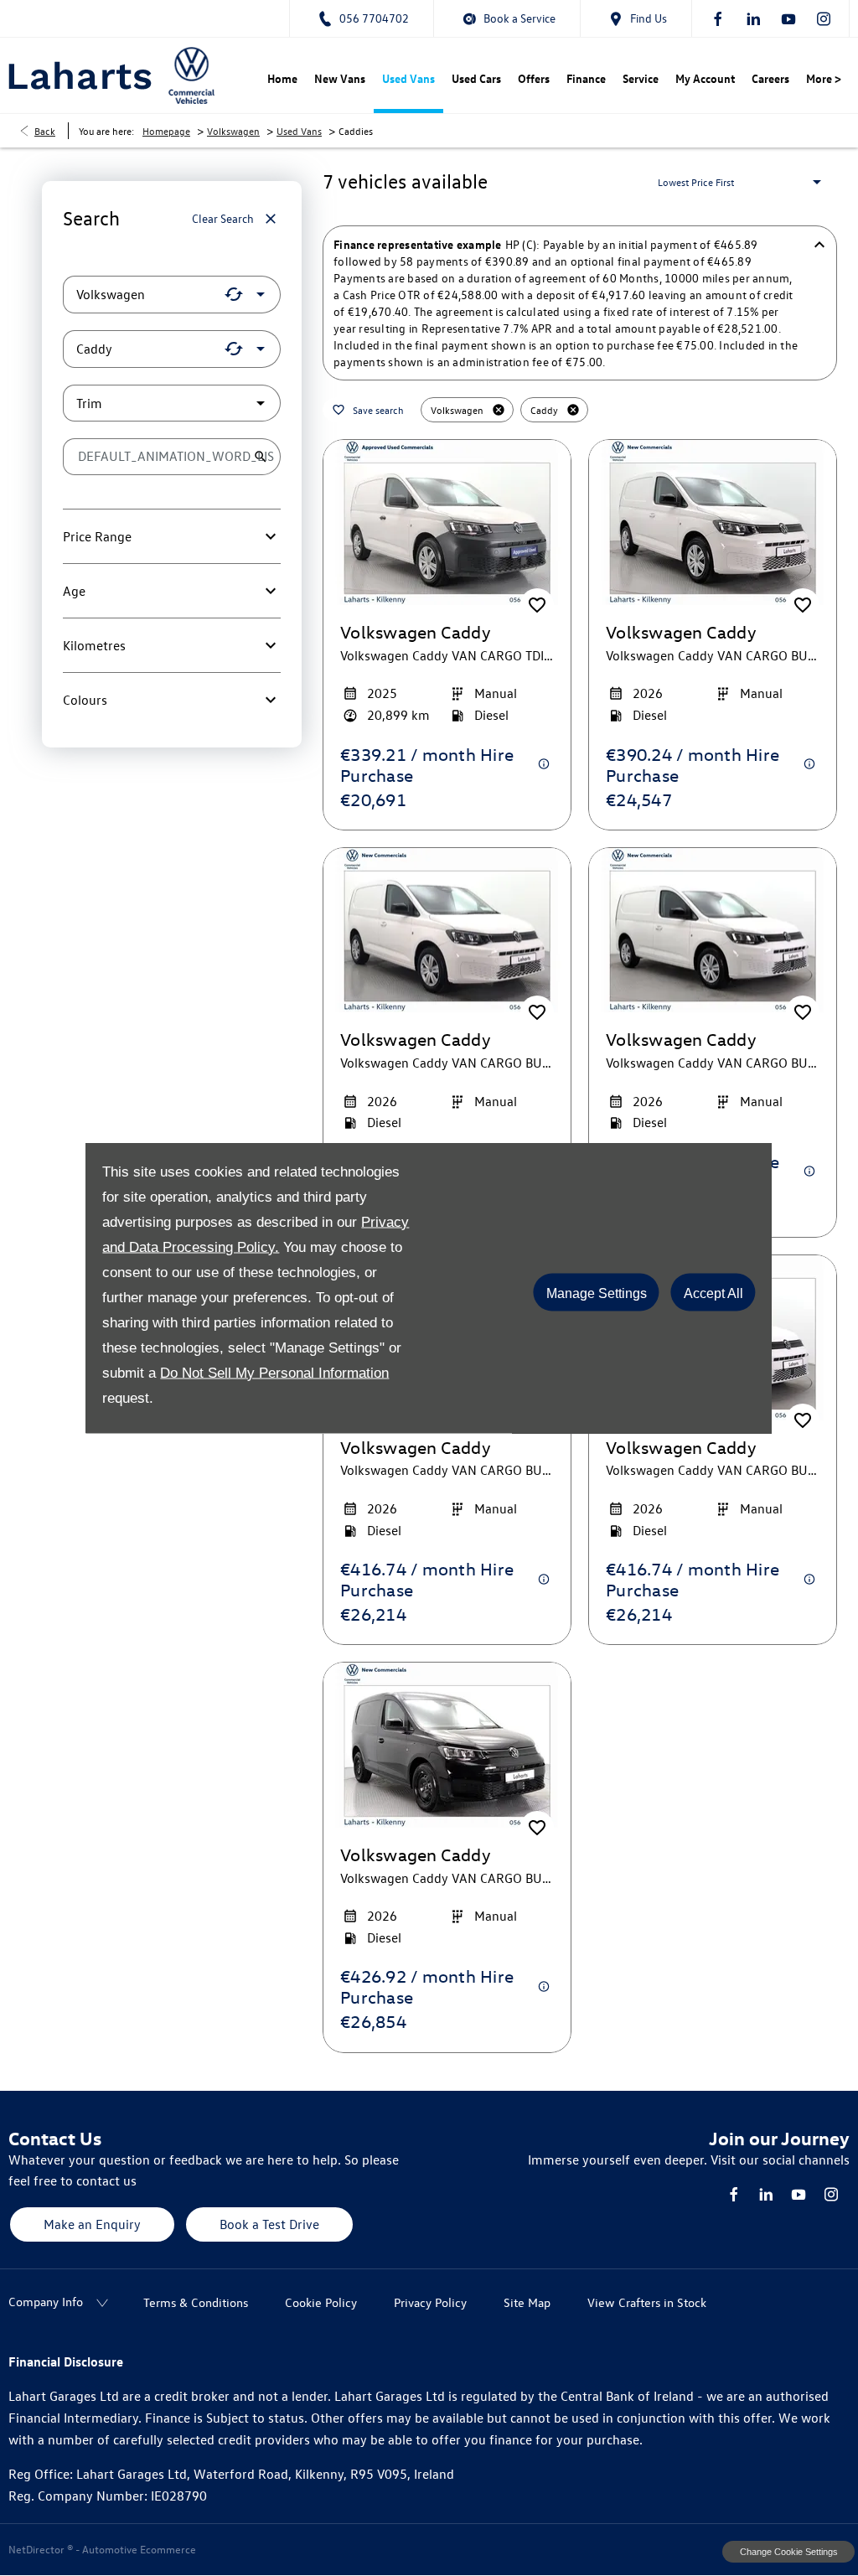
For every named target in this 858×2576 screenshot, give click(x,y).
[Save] (537, 605)
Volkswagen (233, 131)
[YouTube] (788, 18)
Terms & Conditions (196, 2302)
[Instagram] (824, 18)
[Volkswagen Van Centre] (191, 75)
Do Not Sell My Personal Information (274, 1373)
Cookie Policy (321, 2302)
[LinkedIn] (753, 18)
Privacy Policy (430, 2302)
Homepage (166, 131)
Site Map (527, 2302)
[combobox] (172, 295)
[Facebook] (718, 18)
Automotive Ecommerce (139, 2549)
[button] (234, 294)
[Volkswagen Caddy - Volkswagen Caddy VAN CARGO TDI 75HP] (447, 522)
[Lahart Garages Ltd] (80, 75)
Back (45, 131)
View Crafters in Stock (647, 2302)
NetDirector (38, 2549)
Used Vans (299, 131)
